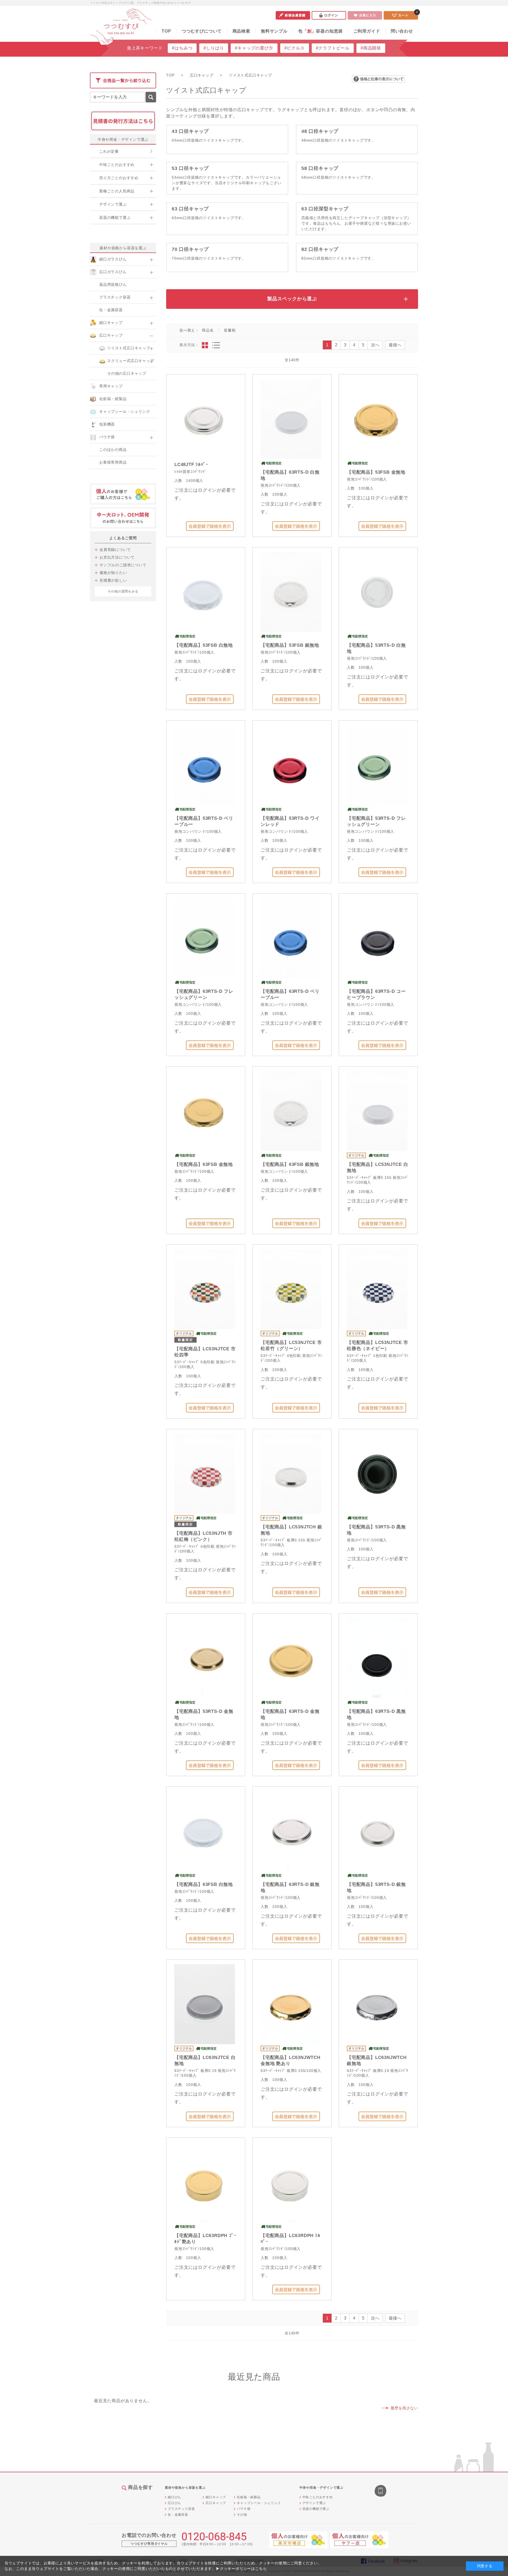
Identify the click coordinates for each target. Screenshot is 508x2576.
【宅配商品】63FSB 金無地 (204, 1164)
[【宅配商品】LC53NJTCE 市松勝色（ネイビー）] (377, 1289)
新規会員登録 (293, 15)
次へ (375, 345)
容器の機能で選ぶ (316, 2509)
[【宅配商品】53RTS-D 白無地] (377, 592)
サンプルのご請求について (123, 565)
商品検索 (241, 31)
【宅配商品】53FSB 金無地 (376, 472)
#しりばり (214, 48)
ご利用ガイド (367, 31)
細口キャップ (216, 2497)
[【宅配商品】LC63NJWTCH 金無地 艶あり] (291, 2004)
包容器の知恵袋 (320, 31)
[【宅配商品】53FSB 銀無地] (291, 592)
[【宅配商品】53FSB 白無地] (205, 592)
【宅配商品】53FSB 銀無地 (290, 645)
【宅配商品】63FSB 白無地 (204, 1884)
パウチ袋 (244, 2509)
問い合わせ (402, 31)
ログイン (329, 15)
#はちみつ (182, 48)
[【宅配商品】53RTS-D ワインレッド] (291, 765)
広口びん (174, 2503)
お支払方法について (117, 557)
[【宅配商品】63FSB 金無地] (205, 1111)
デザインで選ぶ (314, 2503)
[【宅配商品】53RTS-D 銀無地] (377, 1831)
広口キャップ (216, 2503)
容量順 (230, 330)
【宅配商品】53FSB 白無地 (204, 645)
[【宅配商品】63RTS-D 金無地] (291, 1658)
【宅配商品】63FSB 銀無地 (290, 1164)
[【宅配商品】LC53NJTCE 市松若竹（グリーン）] (291, 1289)
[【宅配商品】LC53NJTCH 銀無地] (291, 1473)
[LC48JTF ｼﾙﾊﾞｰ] (205, 418)
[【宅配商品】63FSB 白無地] (205, 1831)
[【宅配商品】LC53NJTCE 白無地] (377, 1111)
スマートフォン (381, 2491)
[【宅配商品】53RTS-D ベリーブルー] (205, 765)
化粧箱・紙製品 (249, 2497)
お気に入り (365, 15)
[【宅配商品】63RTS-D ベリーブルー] (291, 938)
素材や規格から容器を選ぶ (123, 248)
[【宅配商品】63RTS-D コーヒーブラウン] (377, 938)
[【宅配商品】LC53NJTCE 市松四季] (205, 1289)
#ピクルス (295, 48)
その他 (242, 2515)
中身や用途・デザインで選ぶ (123, 139)
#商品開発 (371, 48)
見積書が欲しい (113, 580)
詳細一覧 (216, 345)
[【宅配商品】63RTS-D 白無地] (291, 418)
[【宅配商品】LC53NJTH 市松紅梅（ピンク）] (205, 1473)
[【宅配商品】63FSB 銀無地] (291, 1111)
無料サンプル (274, 31)
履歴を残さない (404, 2408)
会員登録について (115, 550)
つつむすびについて (202, 31)
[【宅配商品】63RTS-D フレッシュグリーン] (205, 938)
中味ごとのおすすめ (318, 2497)
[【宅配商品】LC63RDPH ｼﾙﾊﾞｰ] (291, 2182)
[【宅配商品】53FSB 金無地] (377, 418)
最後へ (395, 345)
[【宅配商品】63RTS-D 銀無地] (291, 1831)
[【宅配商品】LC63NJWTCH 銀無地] (377, 2004)
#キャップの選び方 (254, 48)
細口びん (174, 2497)
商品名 (208, 330)
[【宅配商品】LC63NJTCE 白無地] (205, 2004)
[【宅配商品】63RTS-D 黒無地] (377, 1658)
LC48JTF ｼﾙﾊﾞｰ (191, 465)
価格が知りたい (113, 573)
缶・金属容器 (178, 2515)
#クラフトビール (333, 48)
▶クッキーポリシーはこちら (241, 2569)
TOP (166, 31)
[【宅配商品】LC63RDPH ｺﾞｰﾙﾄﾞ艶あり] (205, 2182)
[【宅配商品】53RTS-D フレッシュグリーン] (377, 765)
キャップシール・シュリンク (259, 2503)
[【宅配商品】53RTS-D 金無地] (205, 1658)
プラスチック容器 (181, 2509)
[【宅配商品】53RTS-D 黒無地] (377, 1473)
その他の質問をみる (123, 591)
